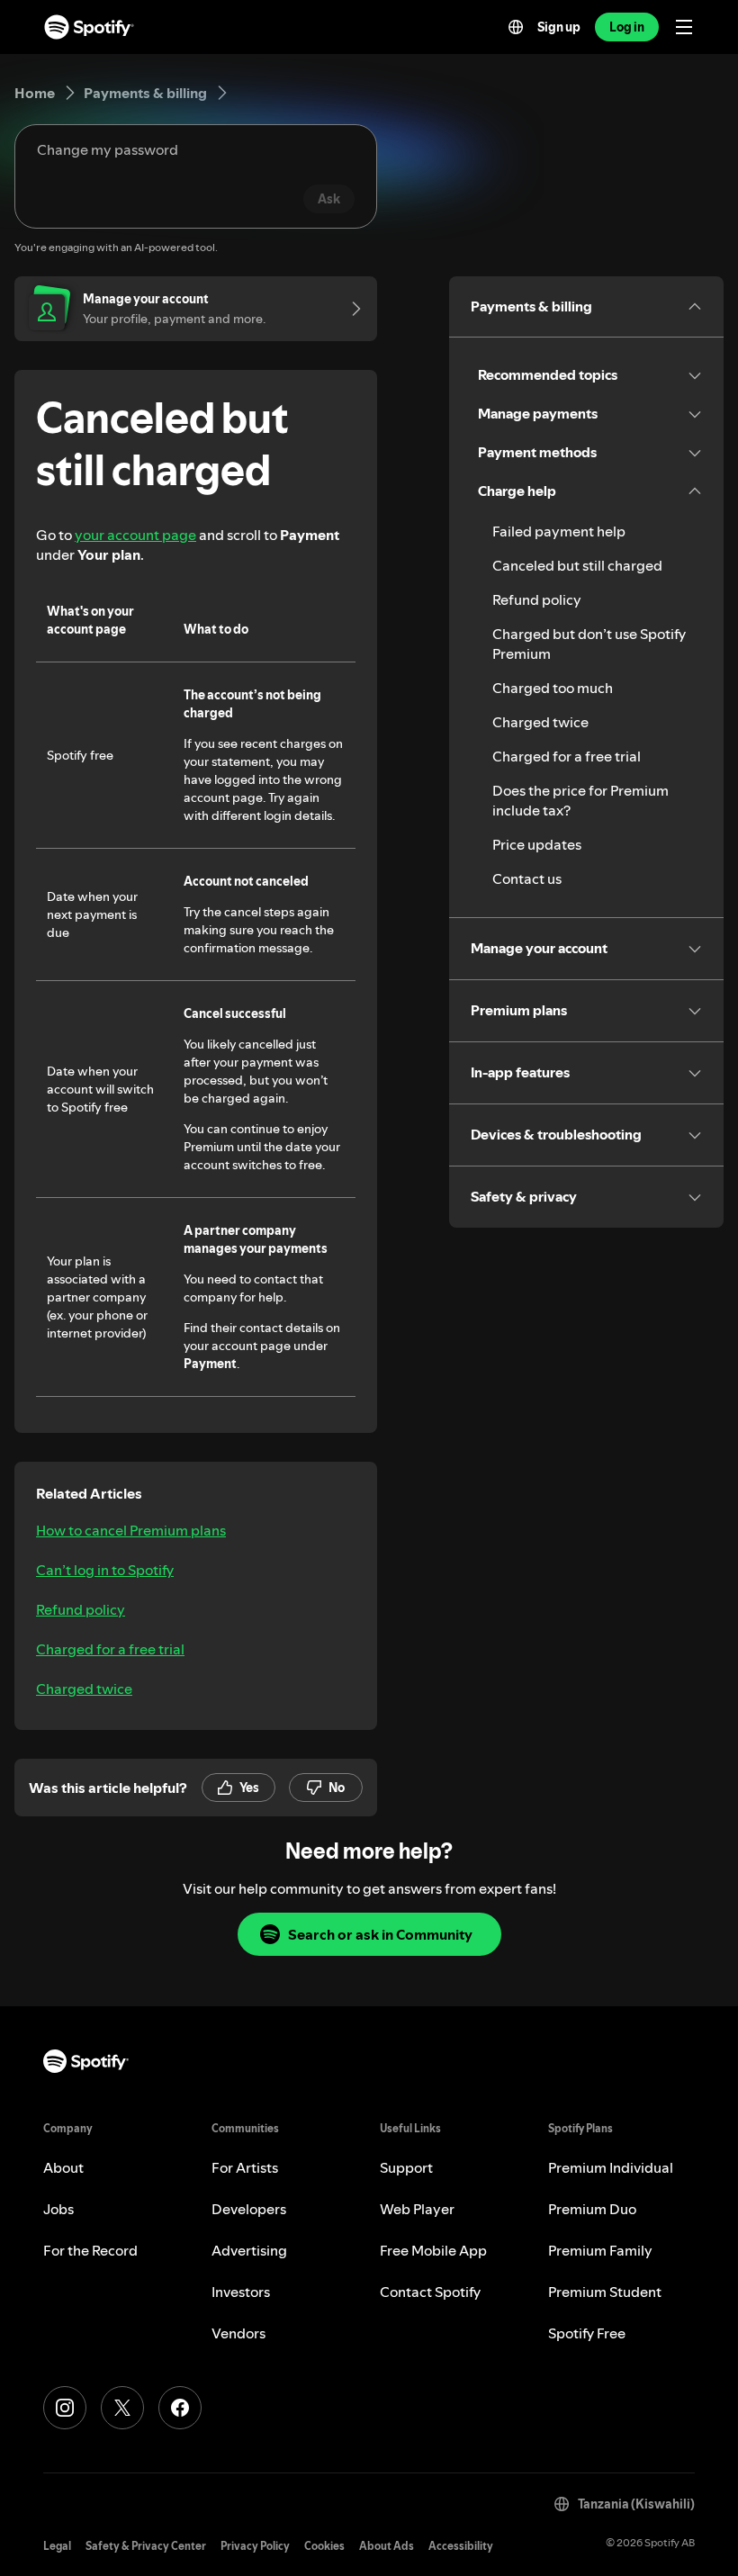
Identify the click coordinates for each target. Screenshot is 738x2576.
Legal (57, 2546)
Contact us (527, 878)
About (63, 2167)
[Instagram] (65, 2408)
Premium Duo (592, 2209)
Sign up (559, 27)
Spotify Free (587, 2333)
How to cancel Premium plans (131, 1530)
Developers (249, 2209)
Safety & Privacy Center (146, 2546)
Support (406, 2167)
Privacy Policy (255, 2546)
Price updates (537, 844)
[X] (122, 2408)
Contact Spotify (430, 2292)
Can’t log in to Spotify (105, 1570)
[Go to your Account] (350, 309)
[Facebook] (180, 2408)
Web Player (417, 2209)
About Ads (387, 2546)
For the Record (90, 2250)
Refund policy (81, 1609)
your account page (135, 535)
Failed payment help (559, 531)
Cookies (324, 2546)
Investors (241, 2292)
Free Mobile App (433, 2250)
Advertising (249, 2250)
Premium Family (600, 2250)
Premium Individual (611, 2167)
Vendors (238, 2333)
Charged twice (84, 1689)
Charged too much (553, 688)
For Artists (245, 2167)
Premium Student (605, 2292)
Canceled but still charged (577, 565)
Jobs (58, 2209)
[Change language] (516, 27)
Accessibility (461, 2546)
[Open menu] (684, 27)
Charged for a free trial (110, 1649)
